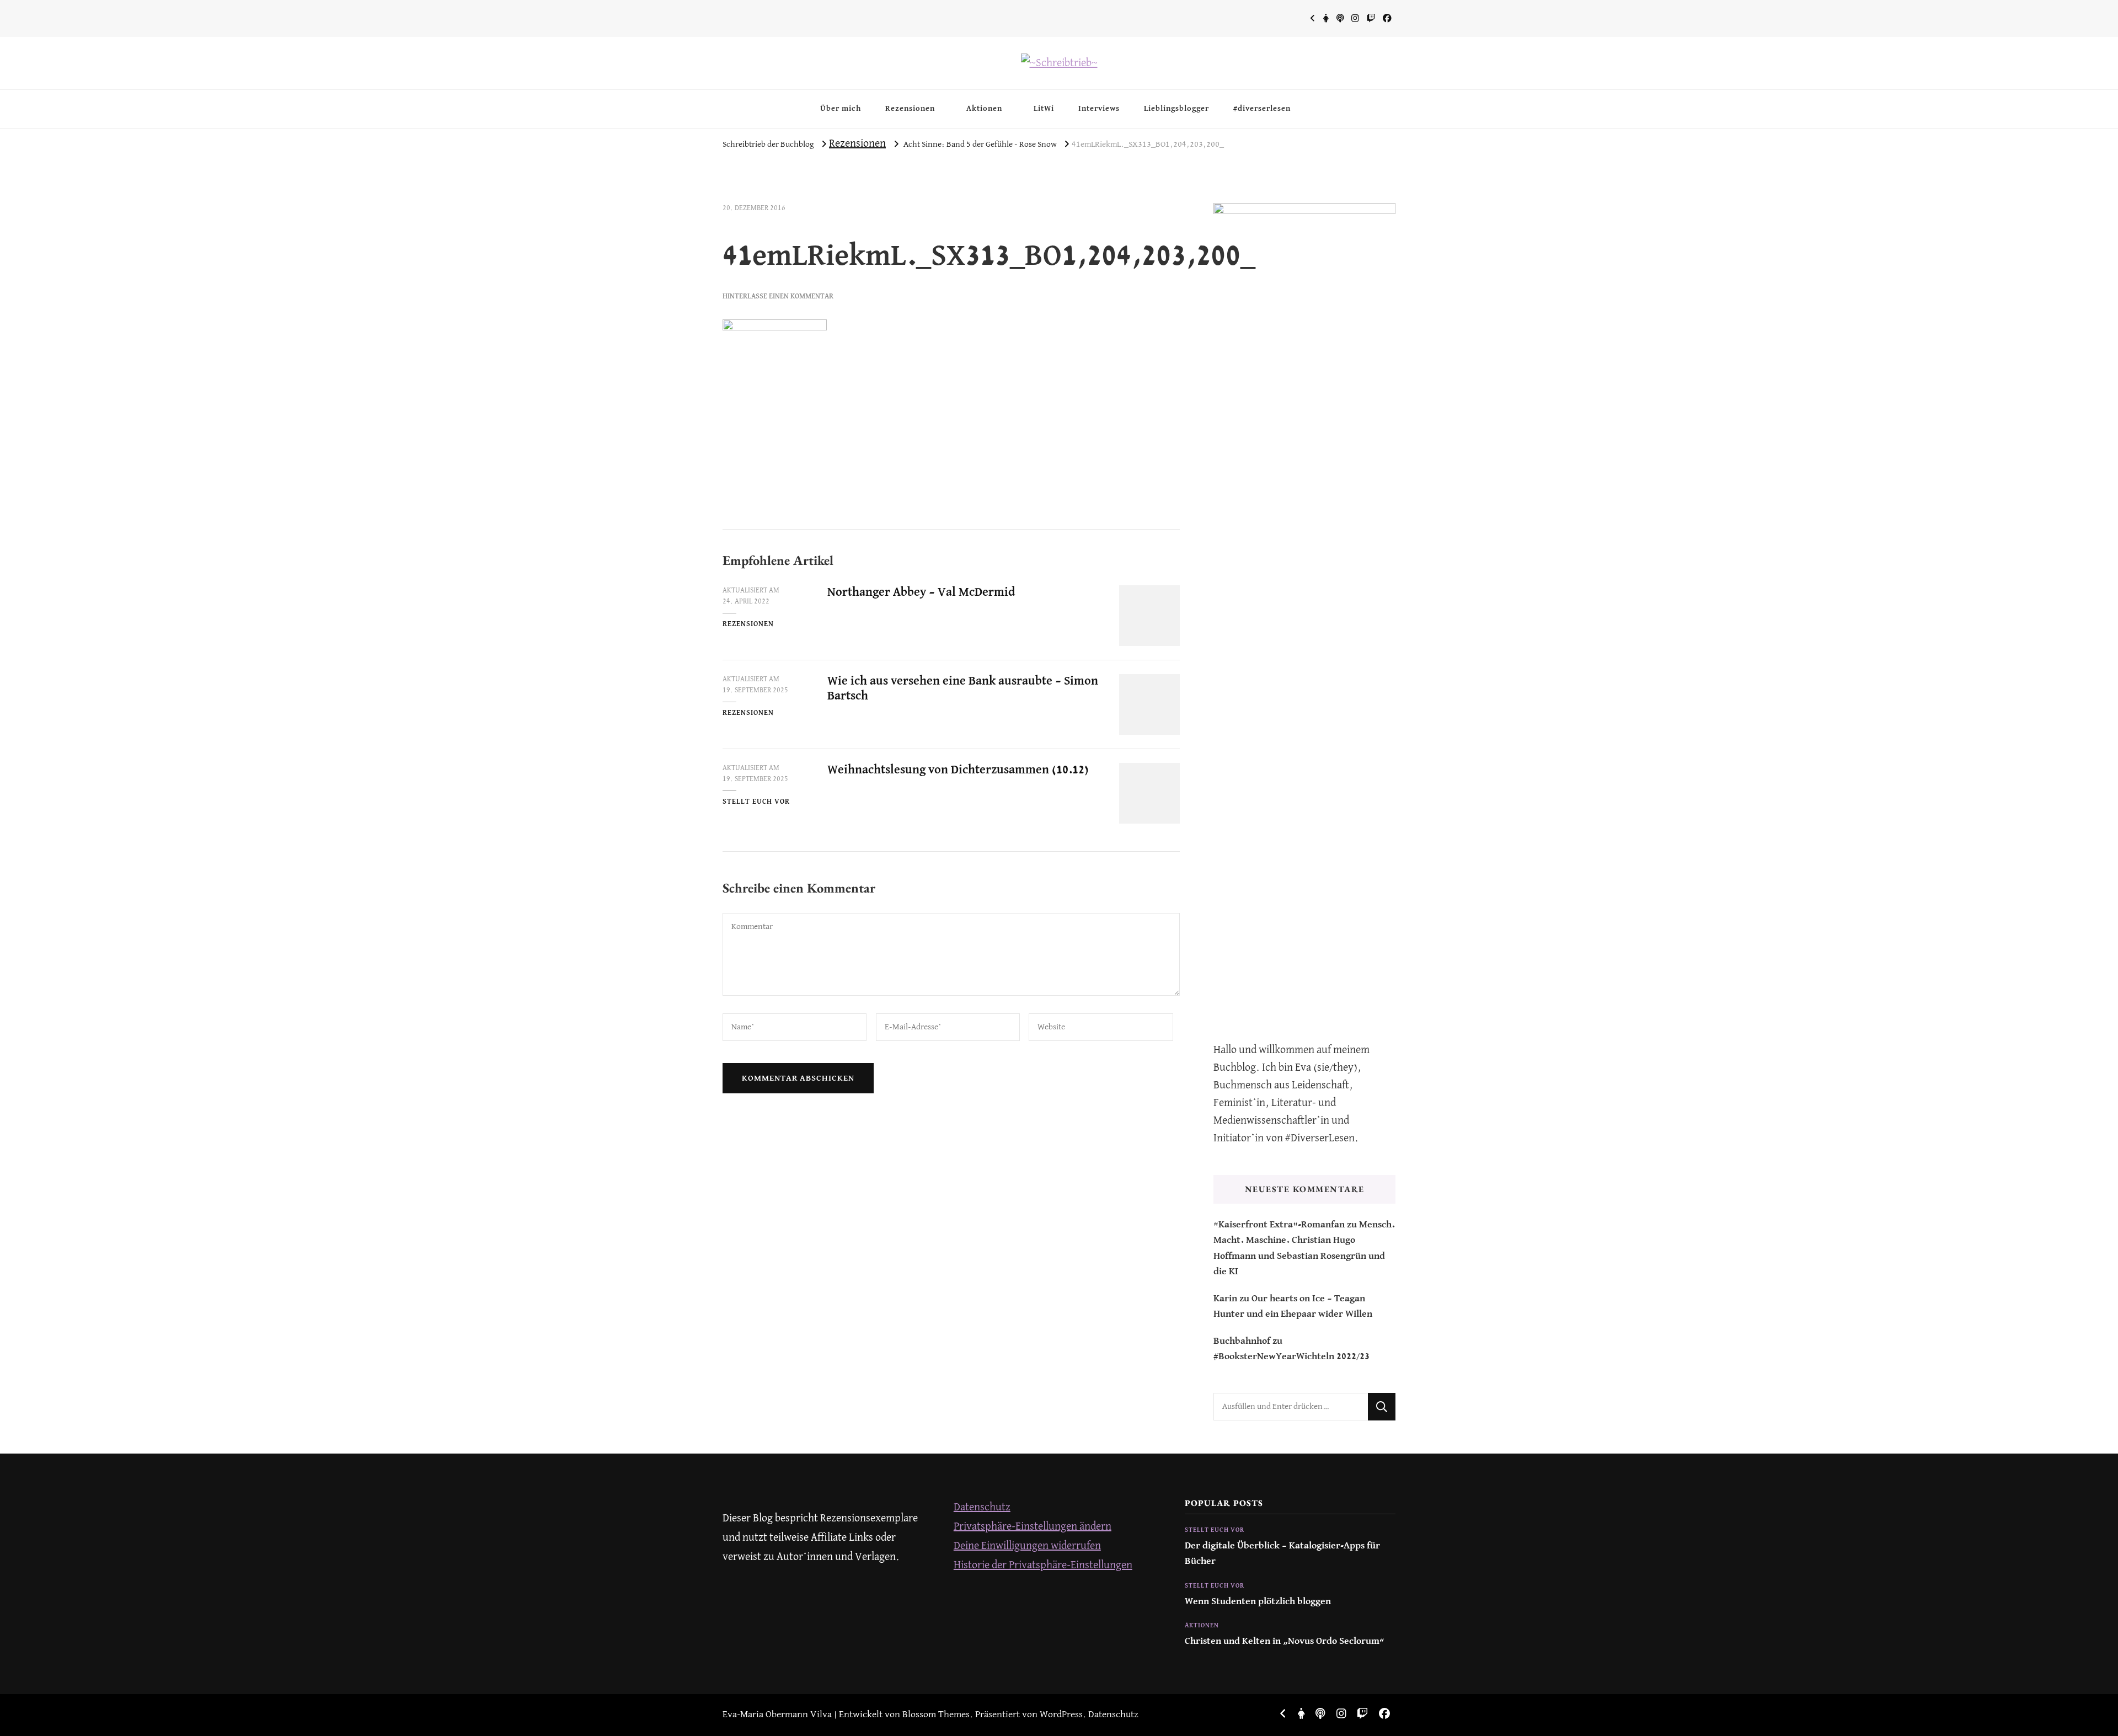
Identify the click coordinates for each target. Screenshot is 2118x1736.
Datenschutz (982, 1507)
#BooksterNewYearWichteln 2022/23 (1291, 1357)
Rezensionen (910, 109)
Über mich (841, 109)
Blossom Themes (936, 1715)
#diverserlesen (1262, 109)
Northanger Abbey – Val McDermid (921, 592)
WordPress (1061, 1715)
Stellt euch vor (756, 802)
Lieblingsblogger (1176, 109)
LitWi (1044, 109)
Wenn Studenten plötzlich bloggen (1258, 1602)
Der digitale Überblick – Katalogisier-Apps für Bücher (1282, 1554)
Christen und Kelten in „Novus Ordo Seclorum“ (1285, 1641)
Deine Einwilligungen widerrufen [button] (1027, 1546)
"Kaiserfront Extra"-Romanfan (1279, 1225)
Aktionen (984, 109)
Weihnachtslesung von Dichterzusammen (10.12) (958, 770)
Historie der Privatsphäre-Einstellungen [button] (1043, 1565)
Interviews (1099, 109)
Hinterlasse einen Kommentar (778, 297)
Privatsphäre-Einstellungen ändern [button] (1033, 1527)
